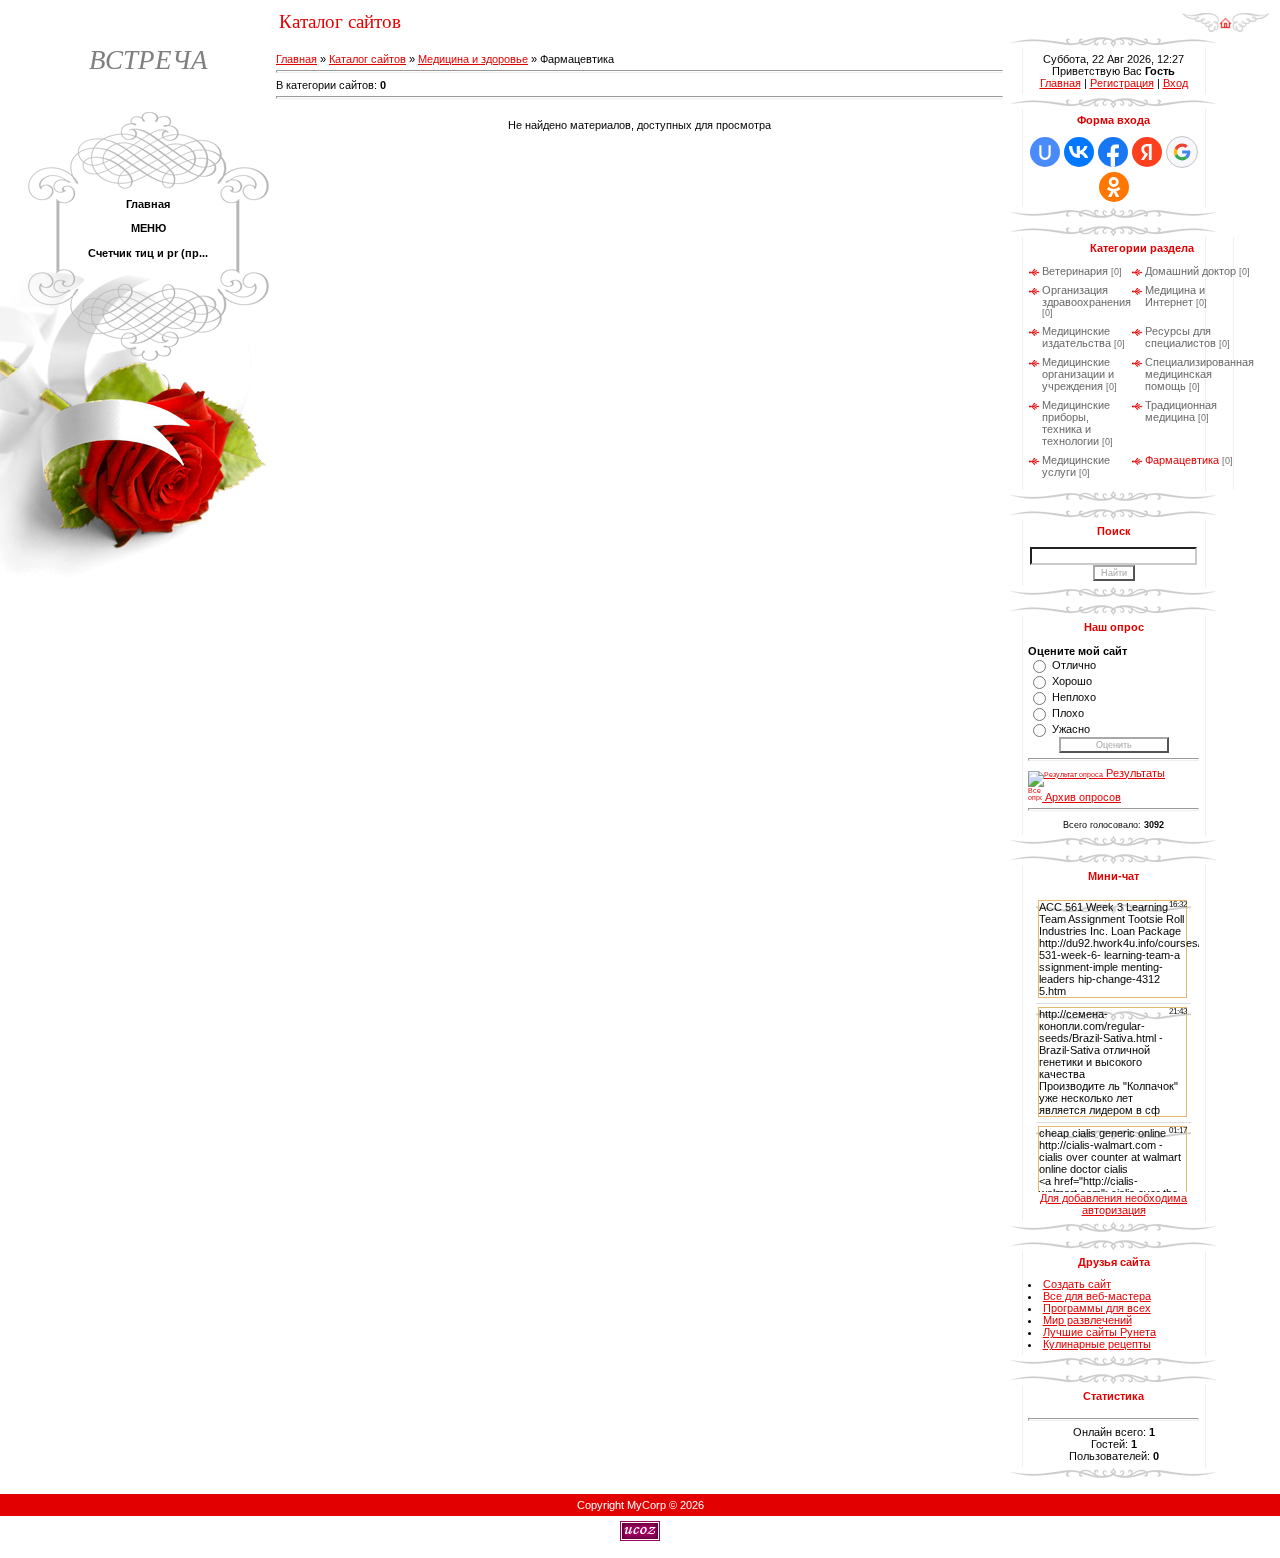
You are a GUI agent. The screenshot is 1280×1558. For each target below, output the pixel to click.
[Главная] (1225, 29)
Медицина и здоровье (473, 59)
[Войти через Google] (1182, 152)
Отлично (1074, 665)
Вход (1175, 83)
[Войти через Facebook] (1113, 152)
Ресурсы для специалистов (1180, 337)
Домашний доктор (1190, 271)
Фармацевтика (1182, 460)
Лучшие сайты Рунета (1099, 1332)
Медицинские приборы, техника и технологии (1076, 423)
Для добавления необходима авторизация (1113, 1204)
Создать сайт (1077, 1284)
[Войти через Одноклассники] (1114, 187)
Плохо (1068, 713)
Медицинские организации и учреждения (1078, 374)
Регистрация (1122, 83)
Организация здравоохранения (1086, 296)
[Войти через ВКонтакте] (1079, 152)
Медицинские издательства (1076, 337)
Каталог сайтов (367, 59)
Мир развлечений (1087, 1320)
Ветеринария (1075, 271)
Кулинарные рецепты (1097, 1344)
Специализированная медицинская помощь (1199, 374)
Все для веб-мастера (1097, 1296)
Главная (296, 59)
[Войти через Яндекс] (1147, 152)
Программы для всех (1097, 1308)
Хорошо (1072, 681)
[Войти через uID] (1045, 152)
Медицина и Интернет (1175, 296)
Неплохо (1074, 697)
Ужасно (1071, 729)
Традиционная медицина (1181, 411)
